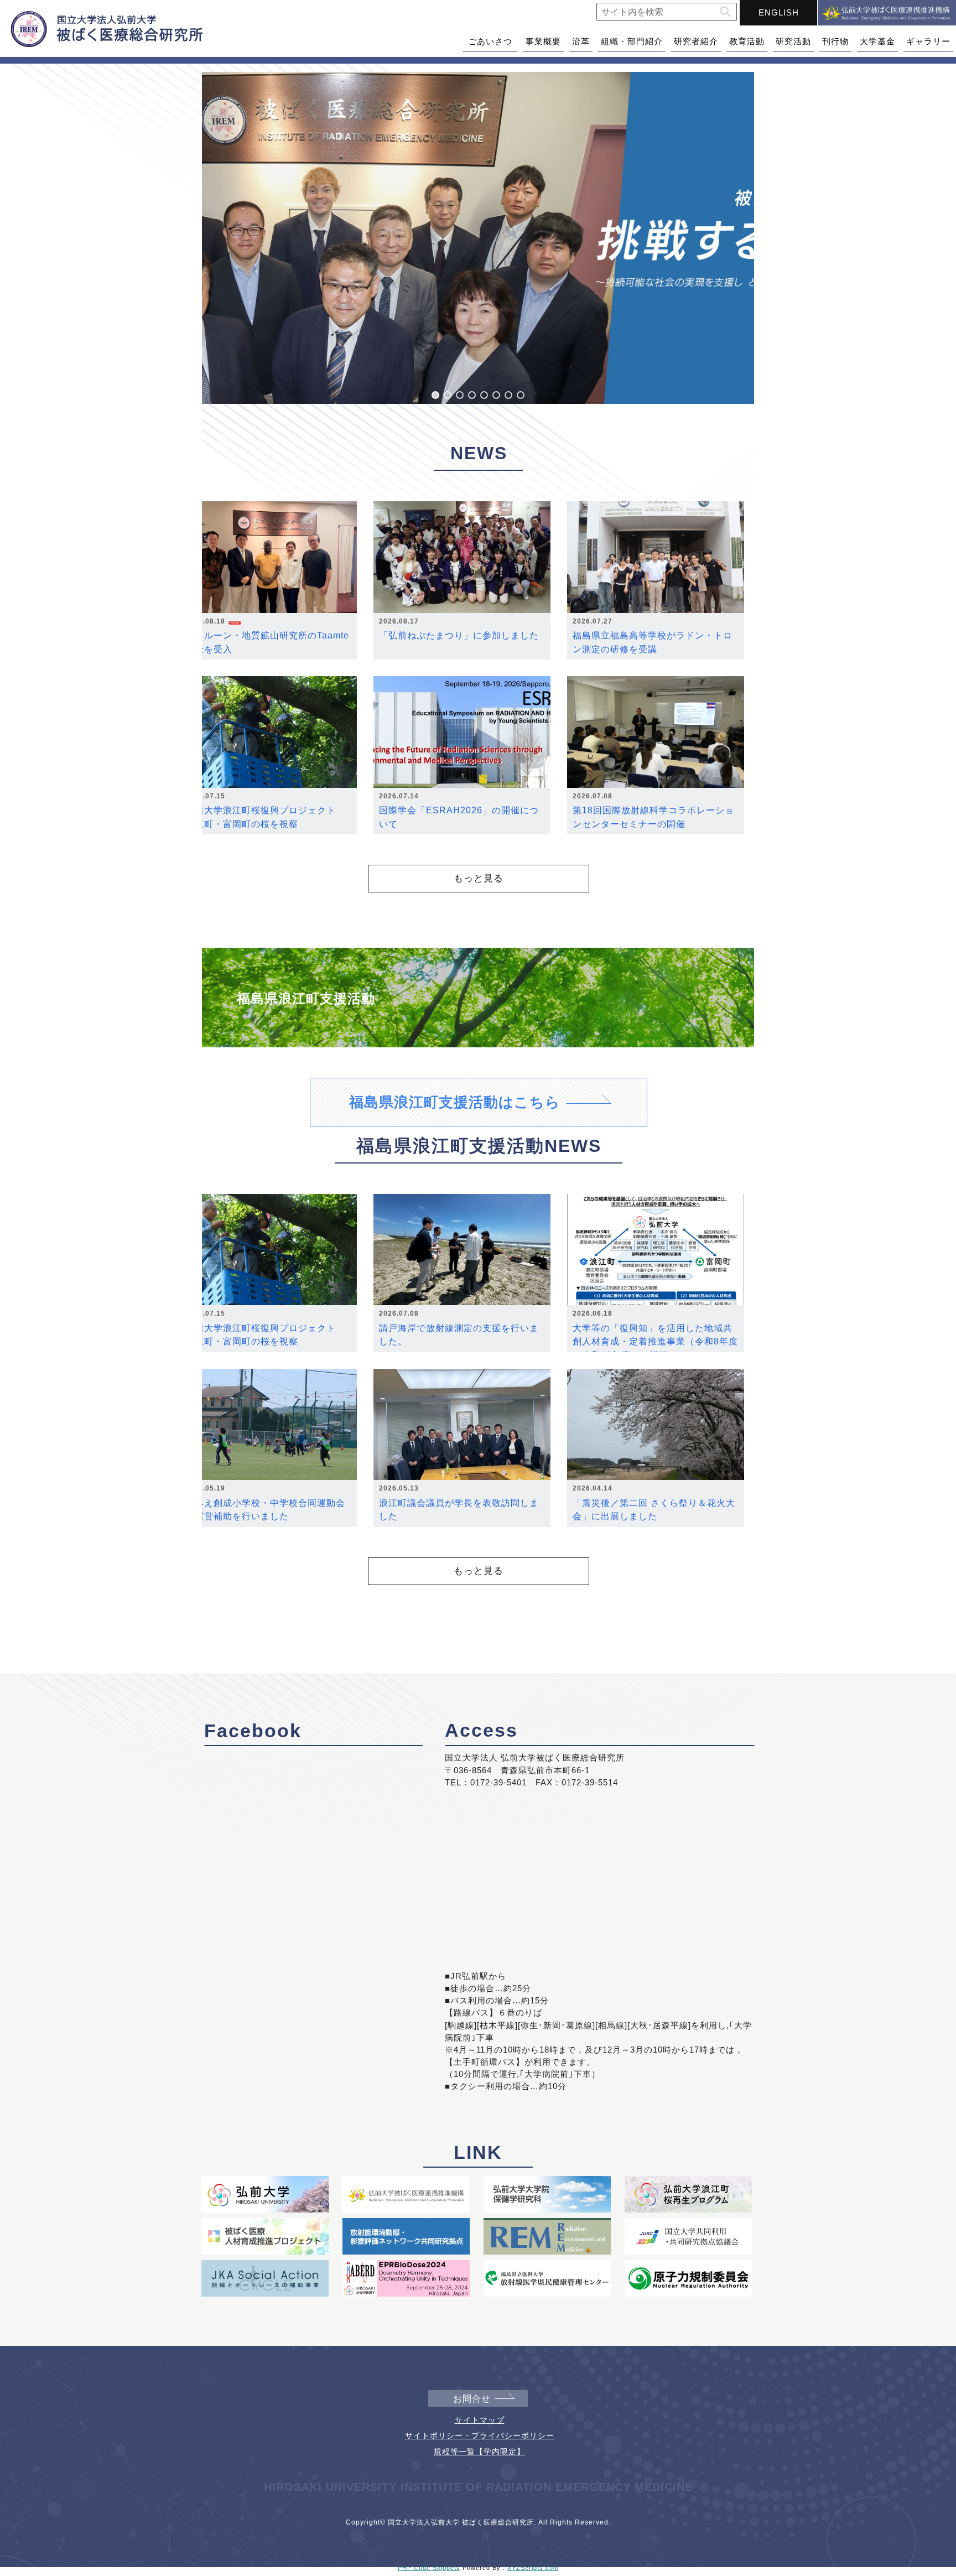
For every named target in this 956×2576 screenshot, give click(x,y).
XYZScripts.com (533, 2568)
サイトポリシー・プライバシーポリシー (480, 2435)
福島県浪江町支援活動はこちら (455, 1102)
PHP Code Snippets (429, 2568)
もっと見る (479, 878)
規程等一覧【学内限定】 (479, 2452)
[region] (478, 238)
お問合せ (472, 2399)
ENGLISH (779, 12)
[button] (725, 12)
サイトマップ (480, 2420)
